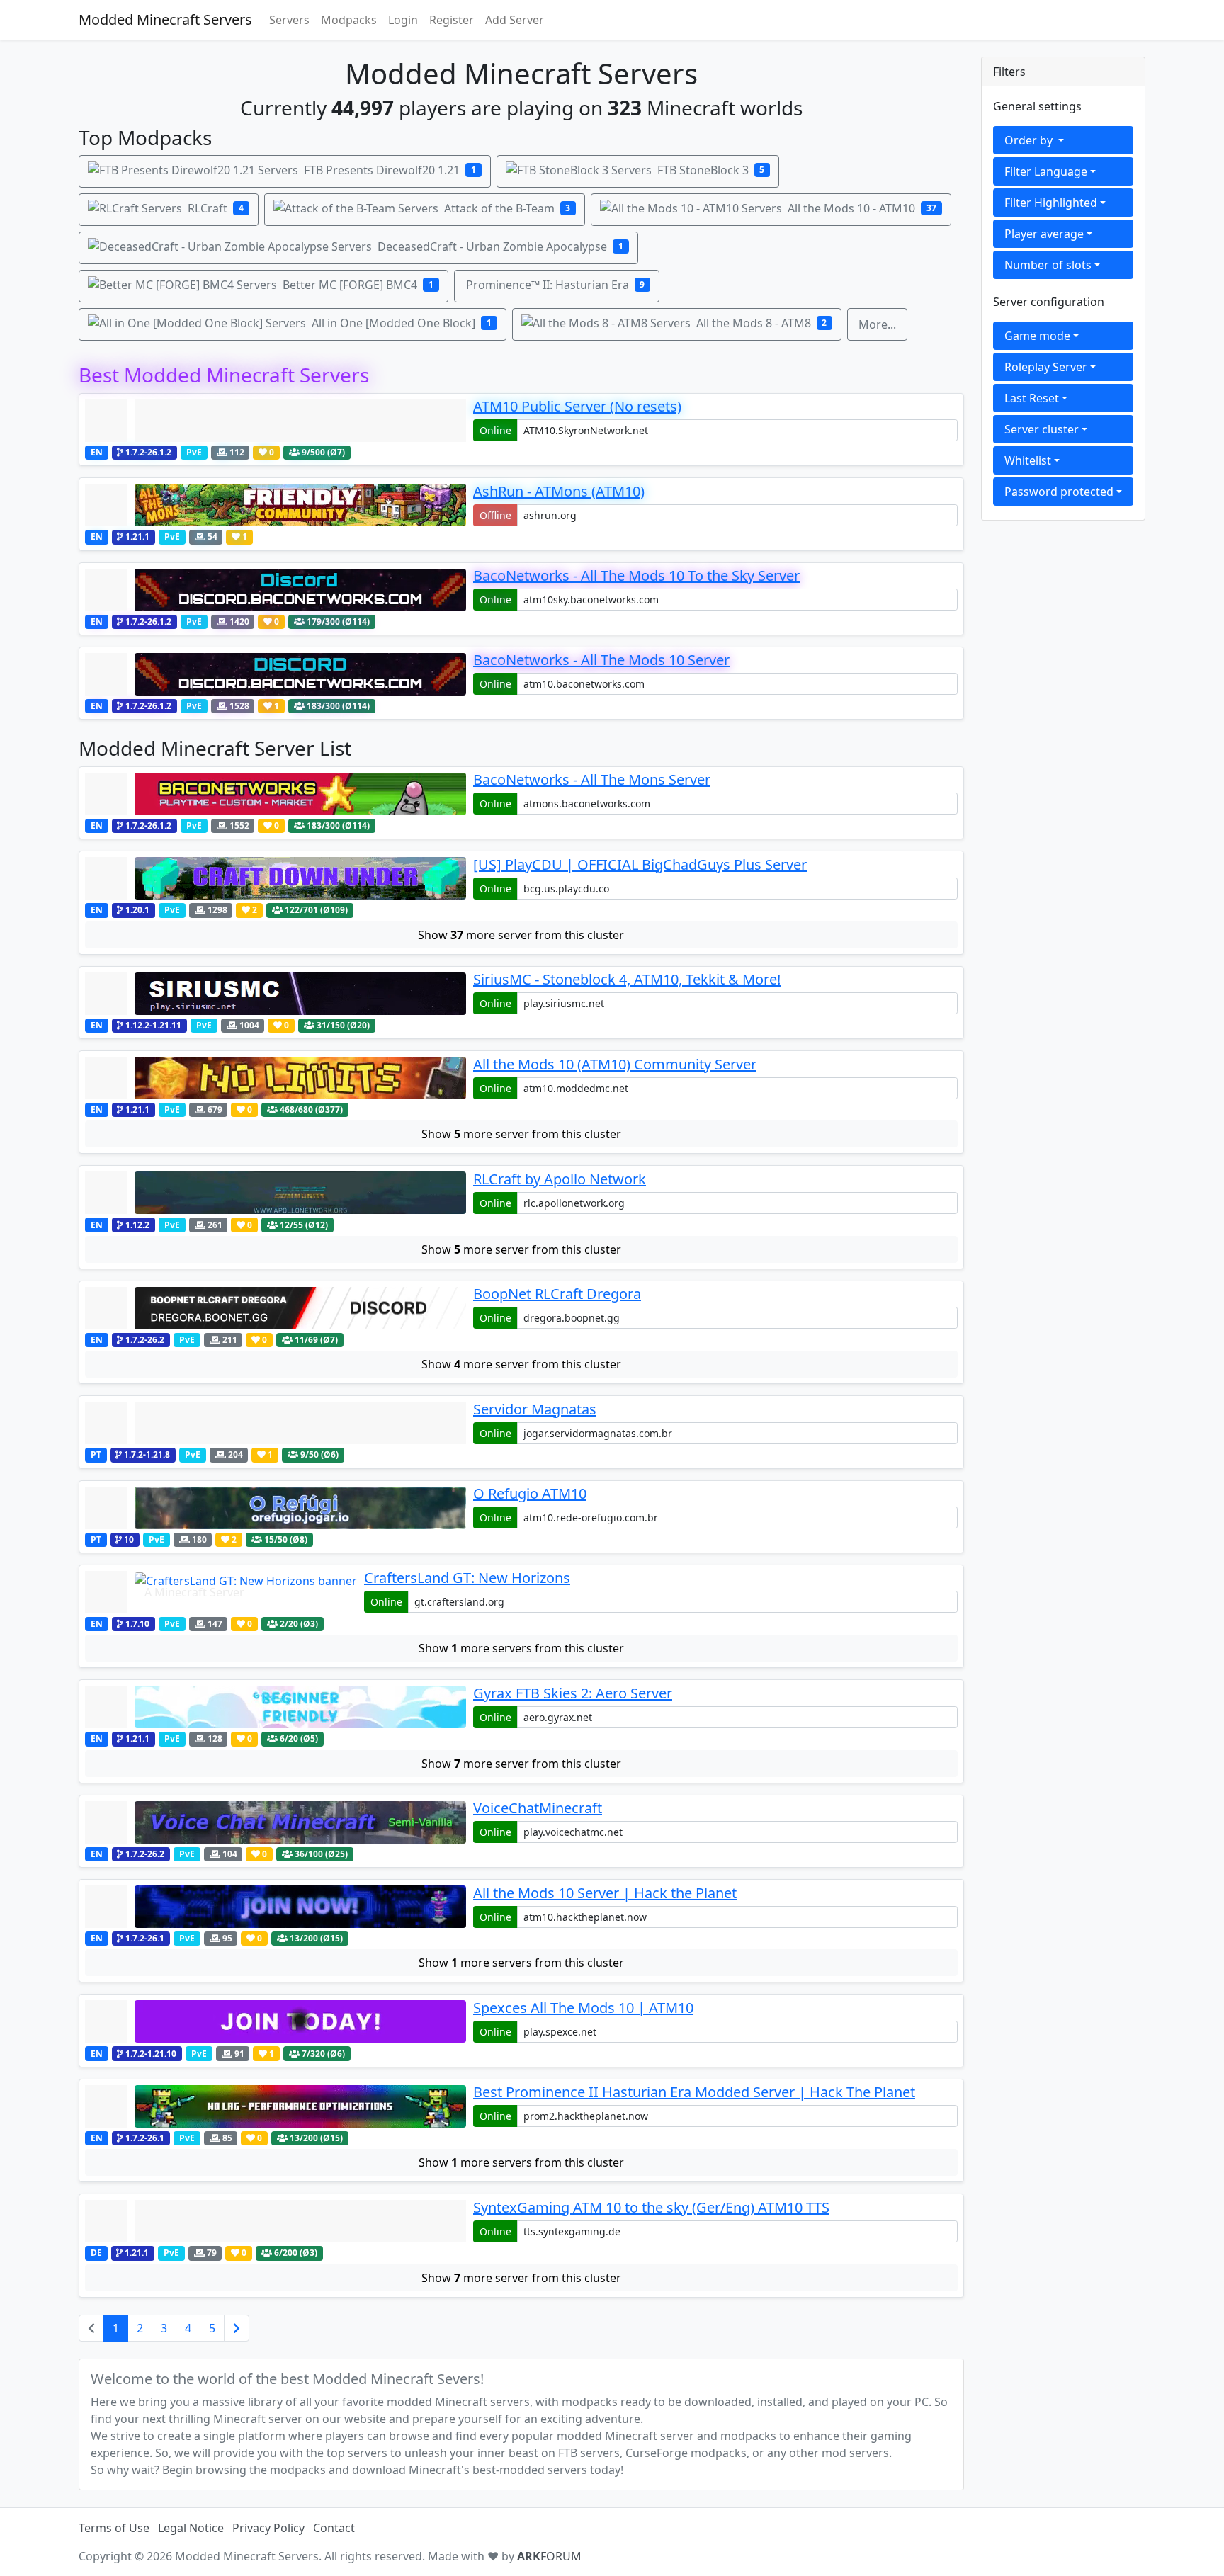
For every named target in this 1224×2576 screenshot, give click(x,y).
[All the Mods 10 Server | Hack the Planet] (276, 1907)
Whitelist (1028, 460)
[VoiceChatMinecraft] (276, 1822)
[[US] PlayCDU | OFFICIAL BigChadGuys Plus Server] (276, 878)
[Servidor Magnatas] (276, 1423)
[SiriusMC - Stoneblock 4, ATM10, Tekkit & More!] (276, 994)
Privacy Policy (268, 2528)
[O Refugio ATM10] (276, 1508)
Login (403, 20)
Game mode (1037, 336)
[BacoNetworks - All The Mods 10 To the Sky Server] (276, 590)
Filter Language (1046, 171)
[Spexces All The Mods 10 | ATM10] (276, 2021)
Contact (334, 2528)
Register (452, 20)
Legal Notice (191, 2528)
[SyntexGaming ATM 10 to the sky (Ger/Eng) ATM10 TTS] (276, 2221)
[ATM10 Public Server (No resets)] (276, 421)
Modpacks (349, 20)
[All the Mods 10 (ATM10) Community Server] (276, 1078)
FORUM (549, 2556)
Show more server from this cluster (521, 935)
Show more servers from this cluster (521, 1648)
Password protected (1059, 492)
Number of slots (1048, 265)
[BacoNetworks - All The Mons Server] (276, 794)
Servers (289, 20)
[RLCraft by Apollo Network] (276, 1193)
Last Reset (1032, 398)
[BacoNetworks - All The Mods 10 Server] (276, 674)
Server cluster (1042, 429)
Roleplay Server (1046, 367)
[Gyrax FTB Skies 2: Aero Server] (276, 1707)
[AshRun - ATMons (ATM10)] (276, 505)
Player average (1044, 234)
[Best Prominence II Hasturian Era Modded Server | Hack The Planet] (276, 2106)
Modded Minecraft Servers (165, 19)
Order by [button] (1030, 140)
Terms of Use (114, 2528)
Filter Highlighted (1051, 203)
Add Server (515, 20)
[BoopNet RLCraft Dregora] (276, 1308)
